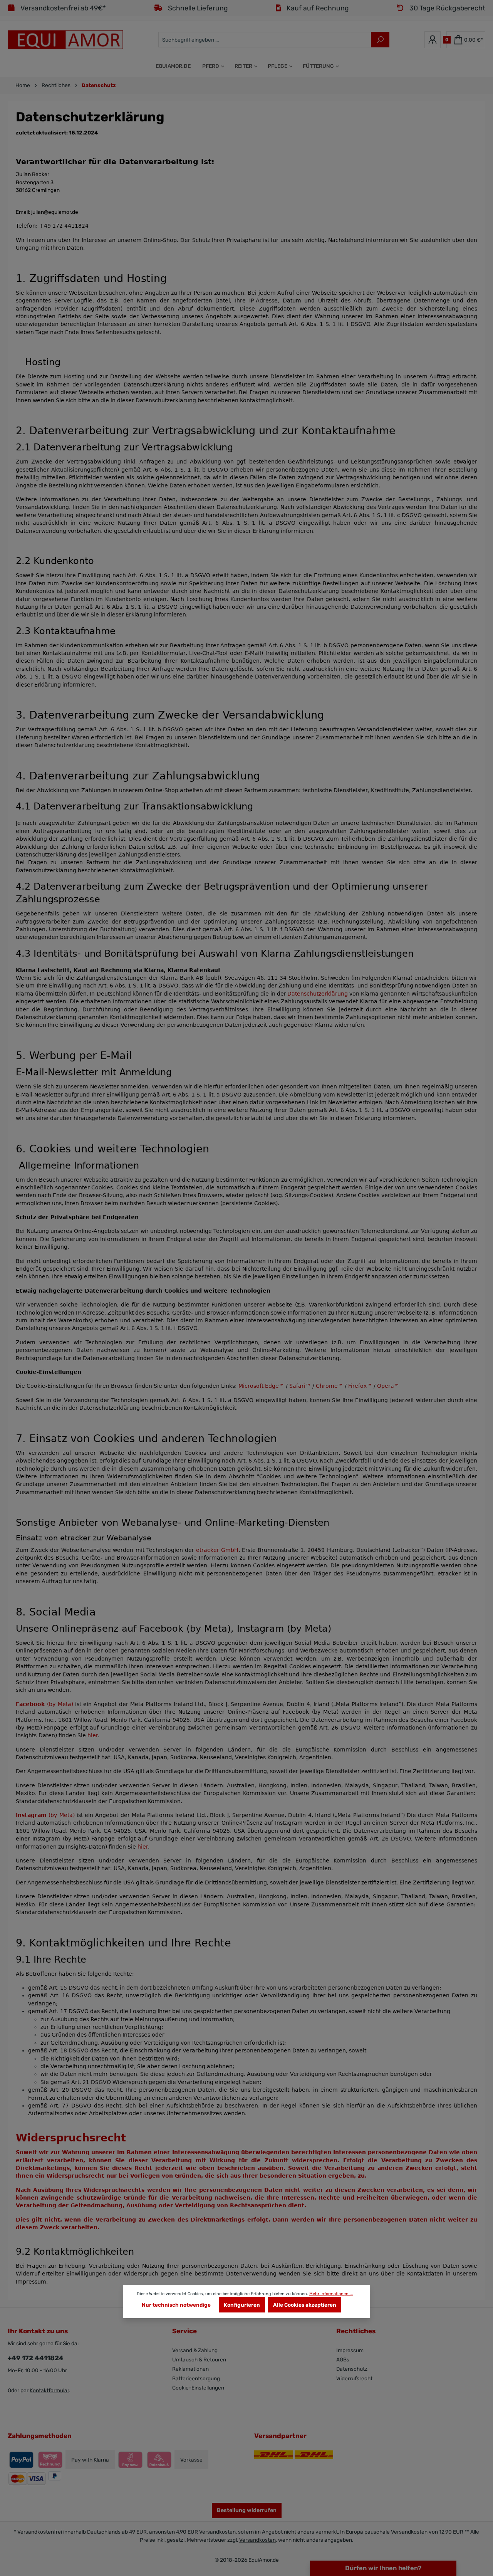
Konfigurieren (242, 2305)
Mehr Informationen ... (331, 2294)
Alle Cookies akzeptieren (305, 2305)
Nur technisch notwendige (176, 2305)
